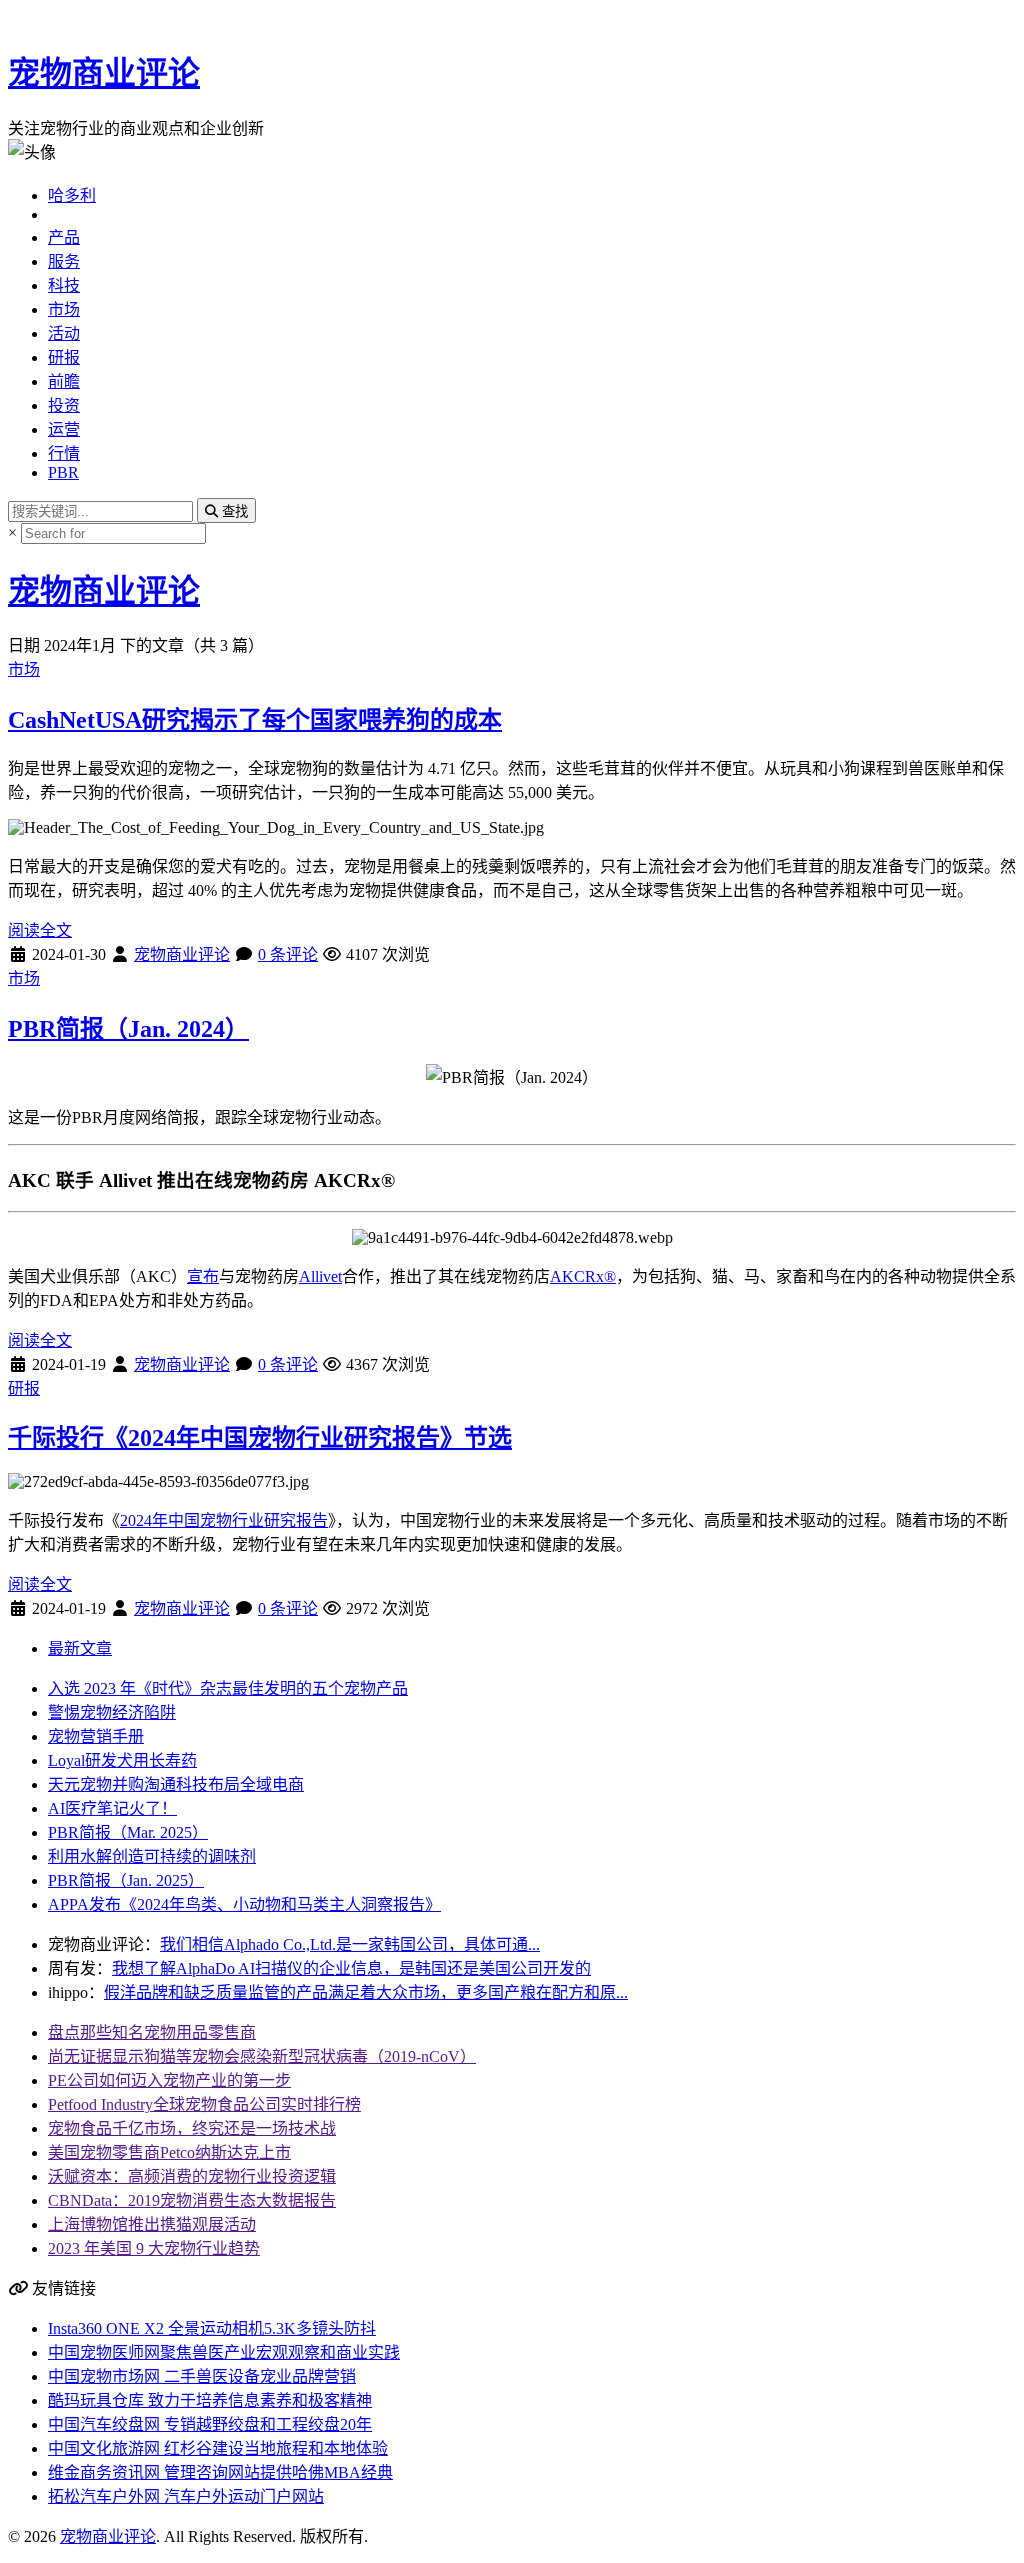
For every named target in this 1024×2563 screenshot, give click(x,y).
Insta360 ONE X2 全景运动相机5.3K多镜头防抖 (212, 2328)
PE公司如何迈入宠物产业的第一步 (169, 2080)
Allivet (320, 1276)
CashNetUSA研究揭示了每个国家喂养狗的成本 (255, 720)
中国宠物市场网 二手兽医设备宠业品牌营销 (202, 2376)
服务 (64, 261)
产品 (64, 237)
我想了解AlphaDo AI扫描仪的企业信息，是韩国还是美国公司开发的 (351, 1968)
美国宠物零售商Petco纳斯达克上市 (169, 2152)
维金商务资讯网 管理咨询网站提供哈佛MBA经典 (220, 2472)
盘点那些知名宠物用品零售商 (152, 2032)
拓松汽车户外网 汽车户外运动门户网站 (186, 2496)
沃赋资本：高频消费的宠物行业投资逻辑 (192, 2176)
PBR (63, 472)
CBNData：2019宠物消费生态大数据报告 (192, 2200)
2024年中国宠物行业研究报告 (224, 1520)
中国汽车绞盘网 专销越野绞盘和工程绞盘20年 (210, 2424)
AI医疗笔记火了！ (112, 1808)
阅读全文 (40, 930)
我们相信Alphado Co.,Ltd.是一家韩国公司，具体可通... (350, 1944)
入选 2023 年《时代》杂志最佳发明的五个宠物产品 (228, 1688)
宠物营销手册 (96, 1736)
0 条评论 (288, 954)
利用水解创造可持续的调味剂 (152, 1856)
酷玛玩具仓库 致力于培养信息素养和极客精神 (210, 2400)
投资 (64, 405)
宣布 (203, 1276)
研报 (64, 357)
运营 (64, 429)
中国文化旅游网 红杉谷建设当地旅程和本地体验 (218, 2448)
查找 (233, 511)
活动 (64, 333)
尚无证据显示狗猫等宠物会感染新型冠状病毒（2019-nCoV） (262, 2056)
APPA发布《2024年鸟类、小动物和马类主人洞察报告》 (244, 1904)
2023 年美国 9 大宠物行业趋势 (154, 2248)
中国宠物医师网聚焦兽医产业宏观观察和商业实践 (224, 2352)
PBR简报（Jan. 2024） (128, 1029)
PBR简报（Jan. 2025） (126, 1880)
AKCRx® (583, 1276)
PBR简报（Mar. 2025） (128, 1832)
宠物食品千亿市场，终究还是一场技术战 (192, 2128)
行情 (64, 453)
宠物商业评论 (104, 73)
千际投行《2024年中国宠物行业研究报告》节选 (260, 1438)
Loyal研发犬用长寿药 (122, 1760)
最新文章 (80, 1648)
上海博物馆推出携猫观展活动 (152, 2224)
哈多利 (72, 195)
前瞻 (64, 381)
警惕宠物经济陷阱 (112, 1712)
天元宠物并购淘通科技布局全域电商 (176, 1784)
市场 (64, 309)
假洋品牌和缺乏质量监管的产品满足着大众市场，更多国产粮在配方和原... (366, 1992)
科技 (64, 285)
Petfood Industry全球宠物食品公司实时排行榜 (204, 2104)
